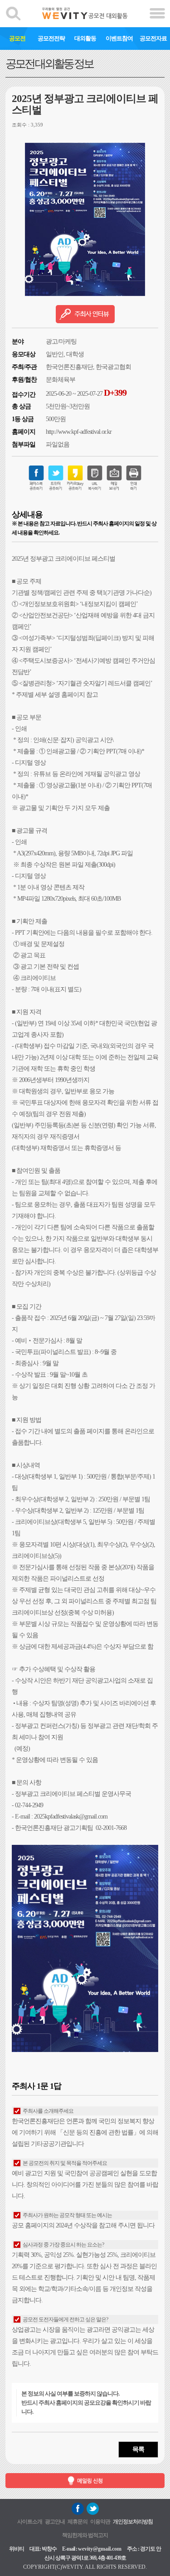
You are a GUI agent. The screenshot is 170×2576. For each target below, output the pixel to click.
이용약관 (100, 2522)
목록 (138, 2449)
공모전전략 (51, 38)
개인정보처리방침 (133, 2522)
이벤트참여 (119, 38)
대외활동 (85, 38)
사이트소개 (30, 2522)
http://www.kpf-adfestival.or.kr (79, 432)
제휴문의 (78, 2522)
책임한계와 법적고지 (85, 2535)
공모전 (17, 38)
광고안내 (55, 2522)
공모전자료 (153, 38)
